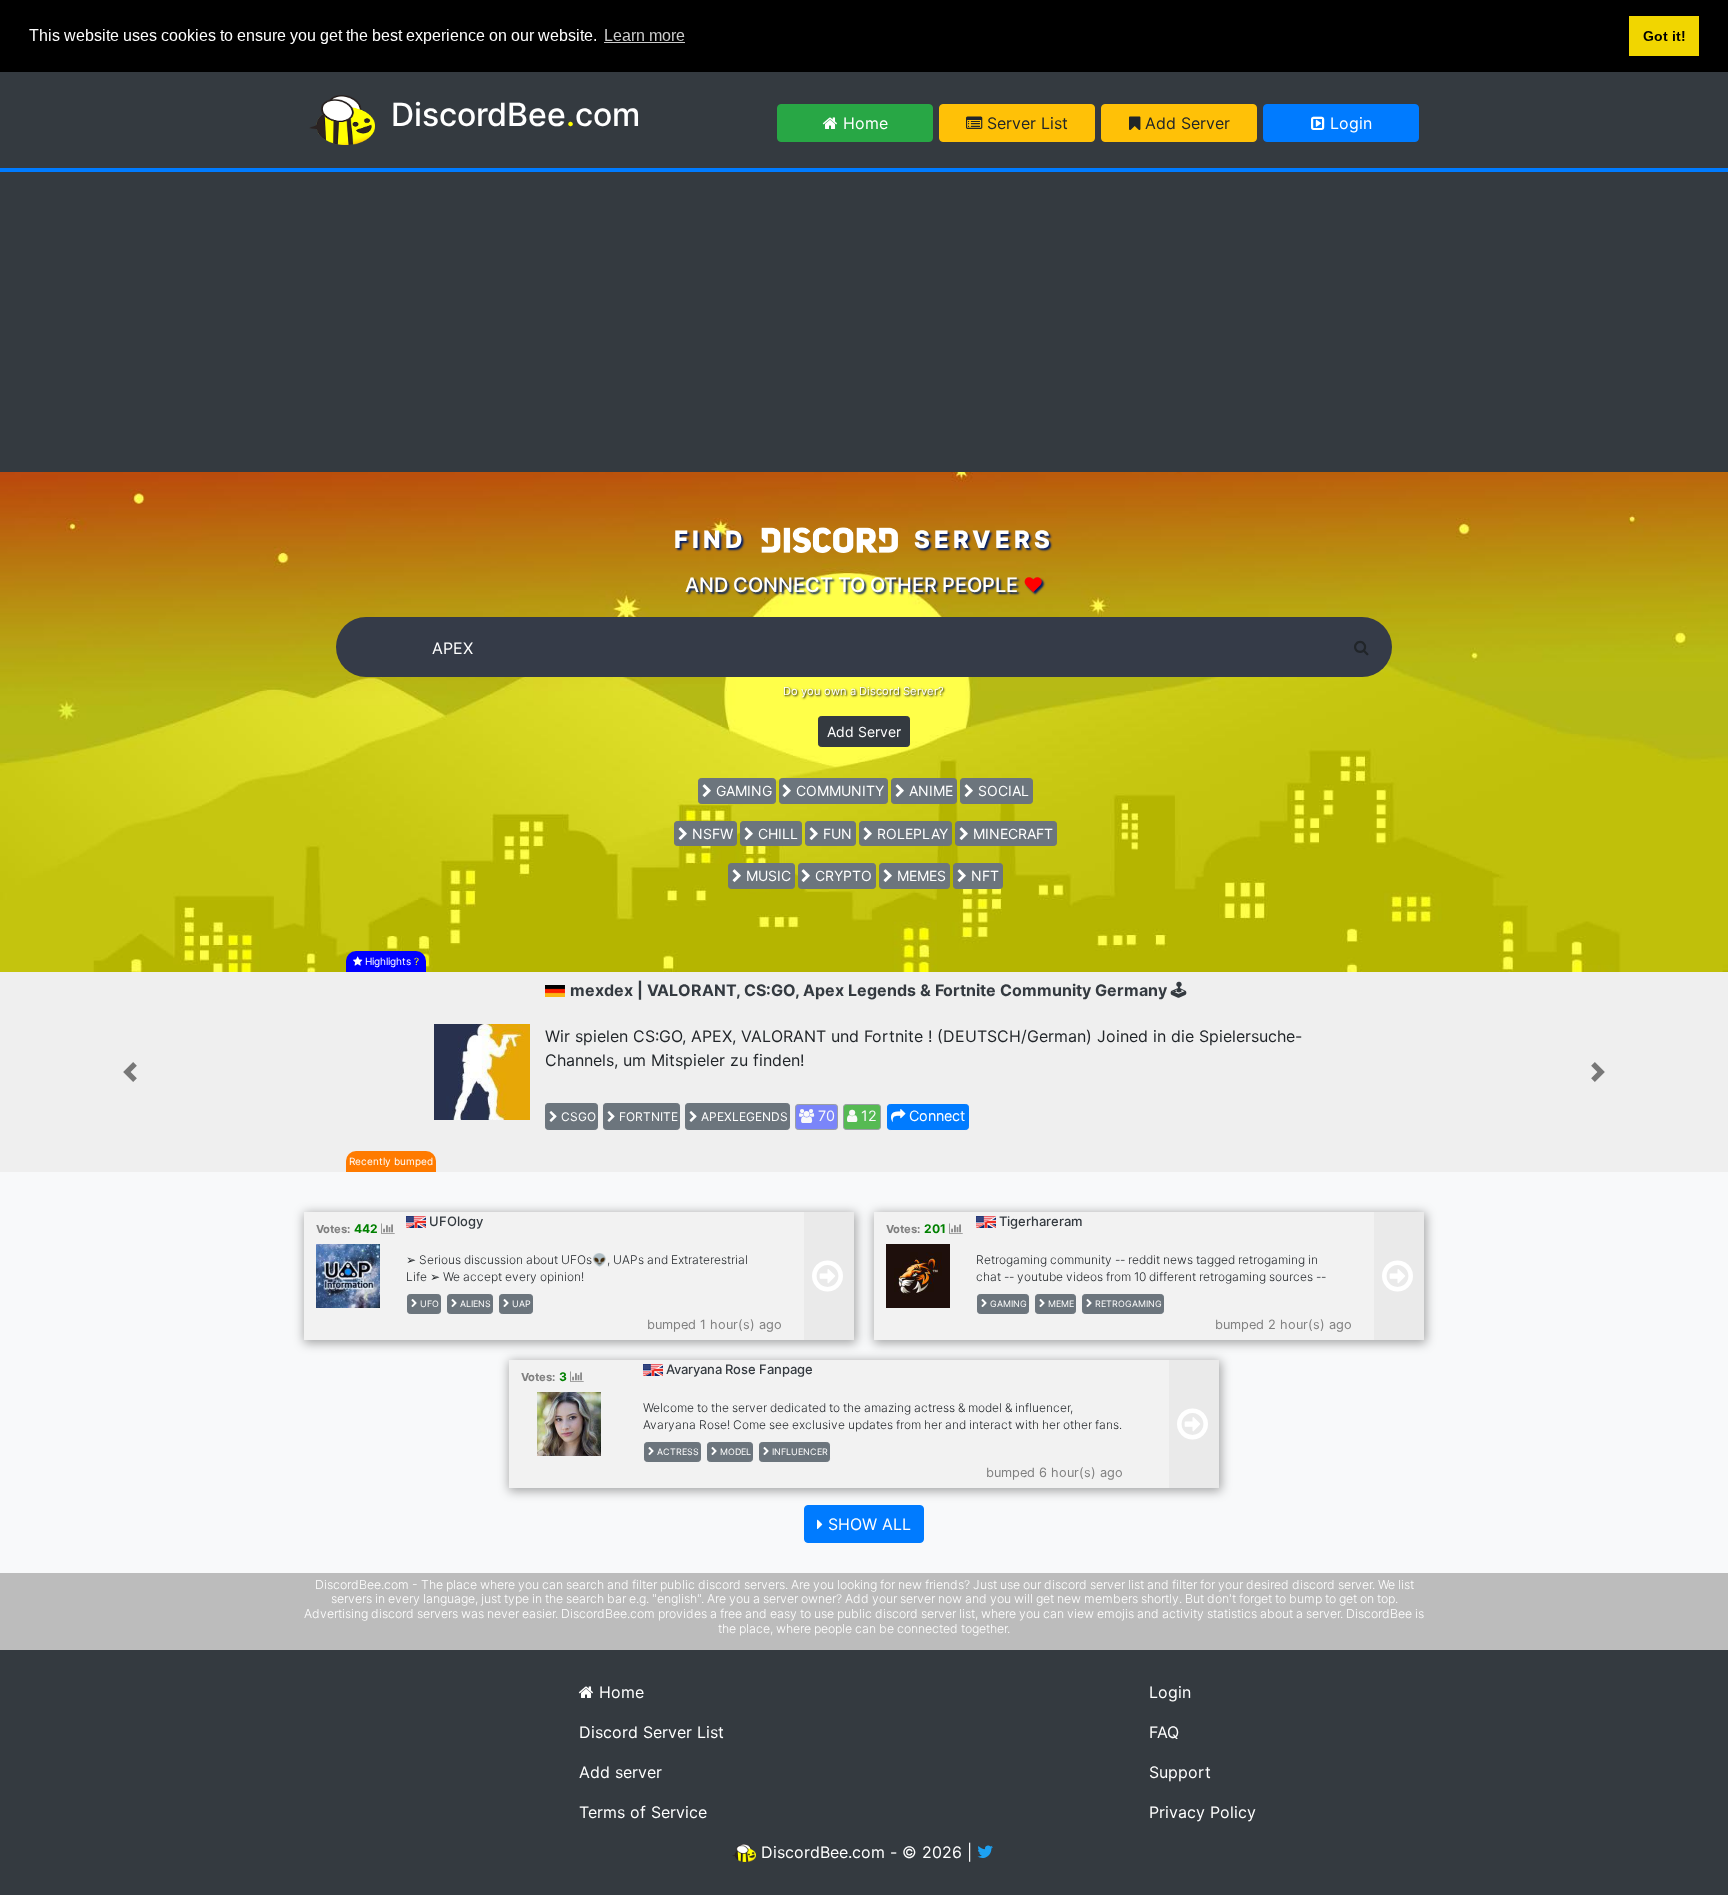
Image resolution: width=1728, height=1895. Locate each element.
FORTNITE (647, 1116)
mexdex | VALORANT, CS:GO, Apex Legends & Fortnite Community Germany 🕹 (878, 990)
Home (863, 123)
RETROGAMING (1127, 1303)
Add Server (1185, 123)
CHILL (776, 833)
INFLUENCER (798, 1451)
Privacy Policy (1202, 1812)
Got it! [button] (1664, 36)
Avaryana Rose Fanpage (739, 1369)
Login (1348, 123)
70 (824, 1115)
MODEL (734, 1451)
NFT (983, 875)
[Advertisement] (864, 322)
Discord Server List (651, 1732)
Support (1180, 1772)
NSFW (710, 833)
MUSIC (766, 875)
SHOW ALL (867, 1524)
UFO (428, 1303)
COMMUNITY (838, 790)
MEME (1059, 1303)
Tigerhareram (1040, 1221)
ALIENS (474, 1303)
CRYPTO (841, 875)
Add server (620, 1772)
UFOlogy (456, 1221)
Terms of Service (643, 1812)
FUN (835, 833)
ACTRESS (676, 1451)
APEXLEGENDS (743, 1116)
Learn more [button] (644, 35)
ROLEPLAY (910, 833)
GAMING (742, 790)
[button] (129, 1072)
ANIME (929, 790)
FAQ (1164, 1732)
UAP (520, 1303)
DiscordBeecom (515, 114)
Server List (1025, 123)
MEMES (919, 875)
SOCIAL (1001, 790)
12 (867, 1115)
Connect (935, 1115)
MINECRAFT (1011, 833)
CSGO (577, 1116)
